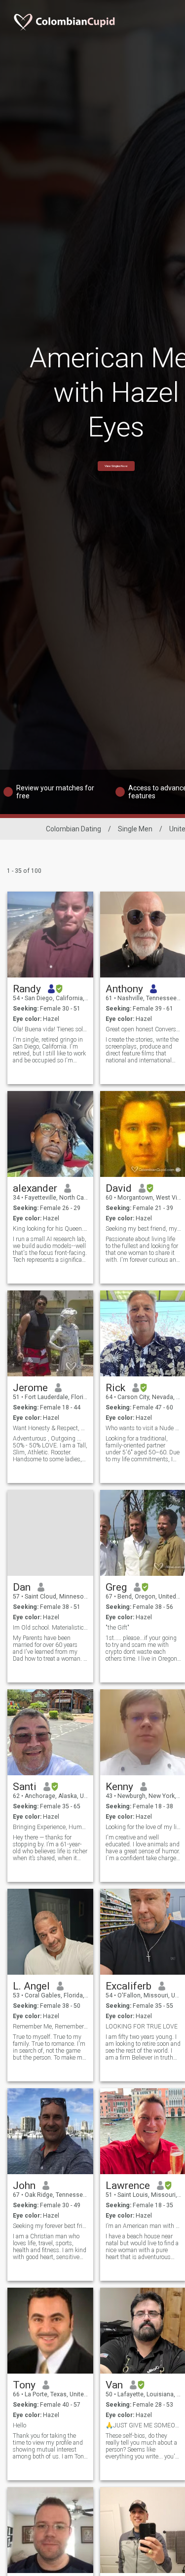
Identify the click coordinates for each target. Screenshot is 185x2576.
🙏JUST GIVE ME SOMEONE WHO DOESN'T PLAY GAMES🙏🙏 (143, 2425)
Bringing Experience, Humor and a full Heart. (51, 1827)
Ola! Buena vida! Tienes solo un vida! (51, 1029)
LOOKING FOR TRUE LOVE (142, 2027)
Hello (19, 2425)
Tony (24, 2385)
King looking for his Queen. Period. (51, 1229)
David (119, 1188)
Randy (27, 989)
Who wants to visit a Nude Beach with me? (143, 1428)
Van (114, 2385)
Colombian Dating (74, 829)
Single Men (135, 829)
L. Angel (31, 1986)
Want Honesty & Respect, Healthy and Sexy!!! (51, 1428)
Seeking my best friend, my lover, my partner (143, 1229)
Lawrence (128, 2186)
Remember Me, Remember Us (51, 2027)
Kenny (119, 1787)
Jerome (30, 1388)
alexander (35, 1188)
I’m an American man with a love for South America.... (143, 2226)
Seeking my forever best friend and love (51, 2226)
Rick (115, 1388)
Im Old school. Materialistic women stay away (51, 1628)
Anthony (124, 989)
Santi (25, 1787)
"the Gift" (117, 1628)
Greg (116, 1587)
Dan (22, 1587)
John (24, 2186)
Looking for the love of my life (143, 1827)
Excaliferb (129, 1986)
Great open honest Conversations (143, 1029)
